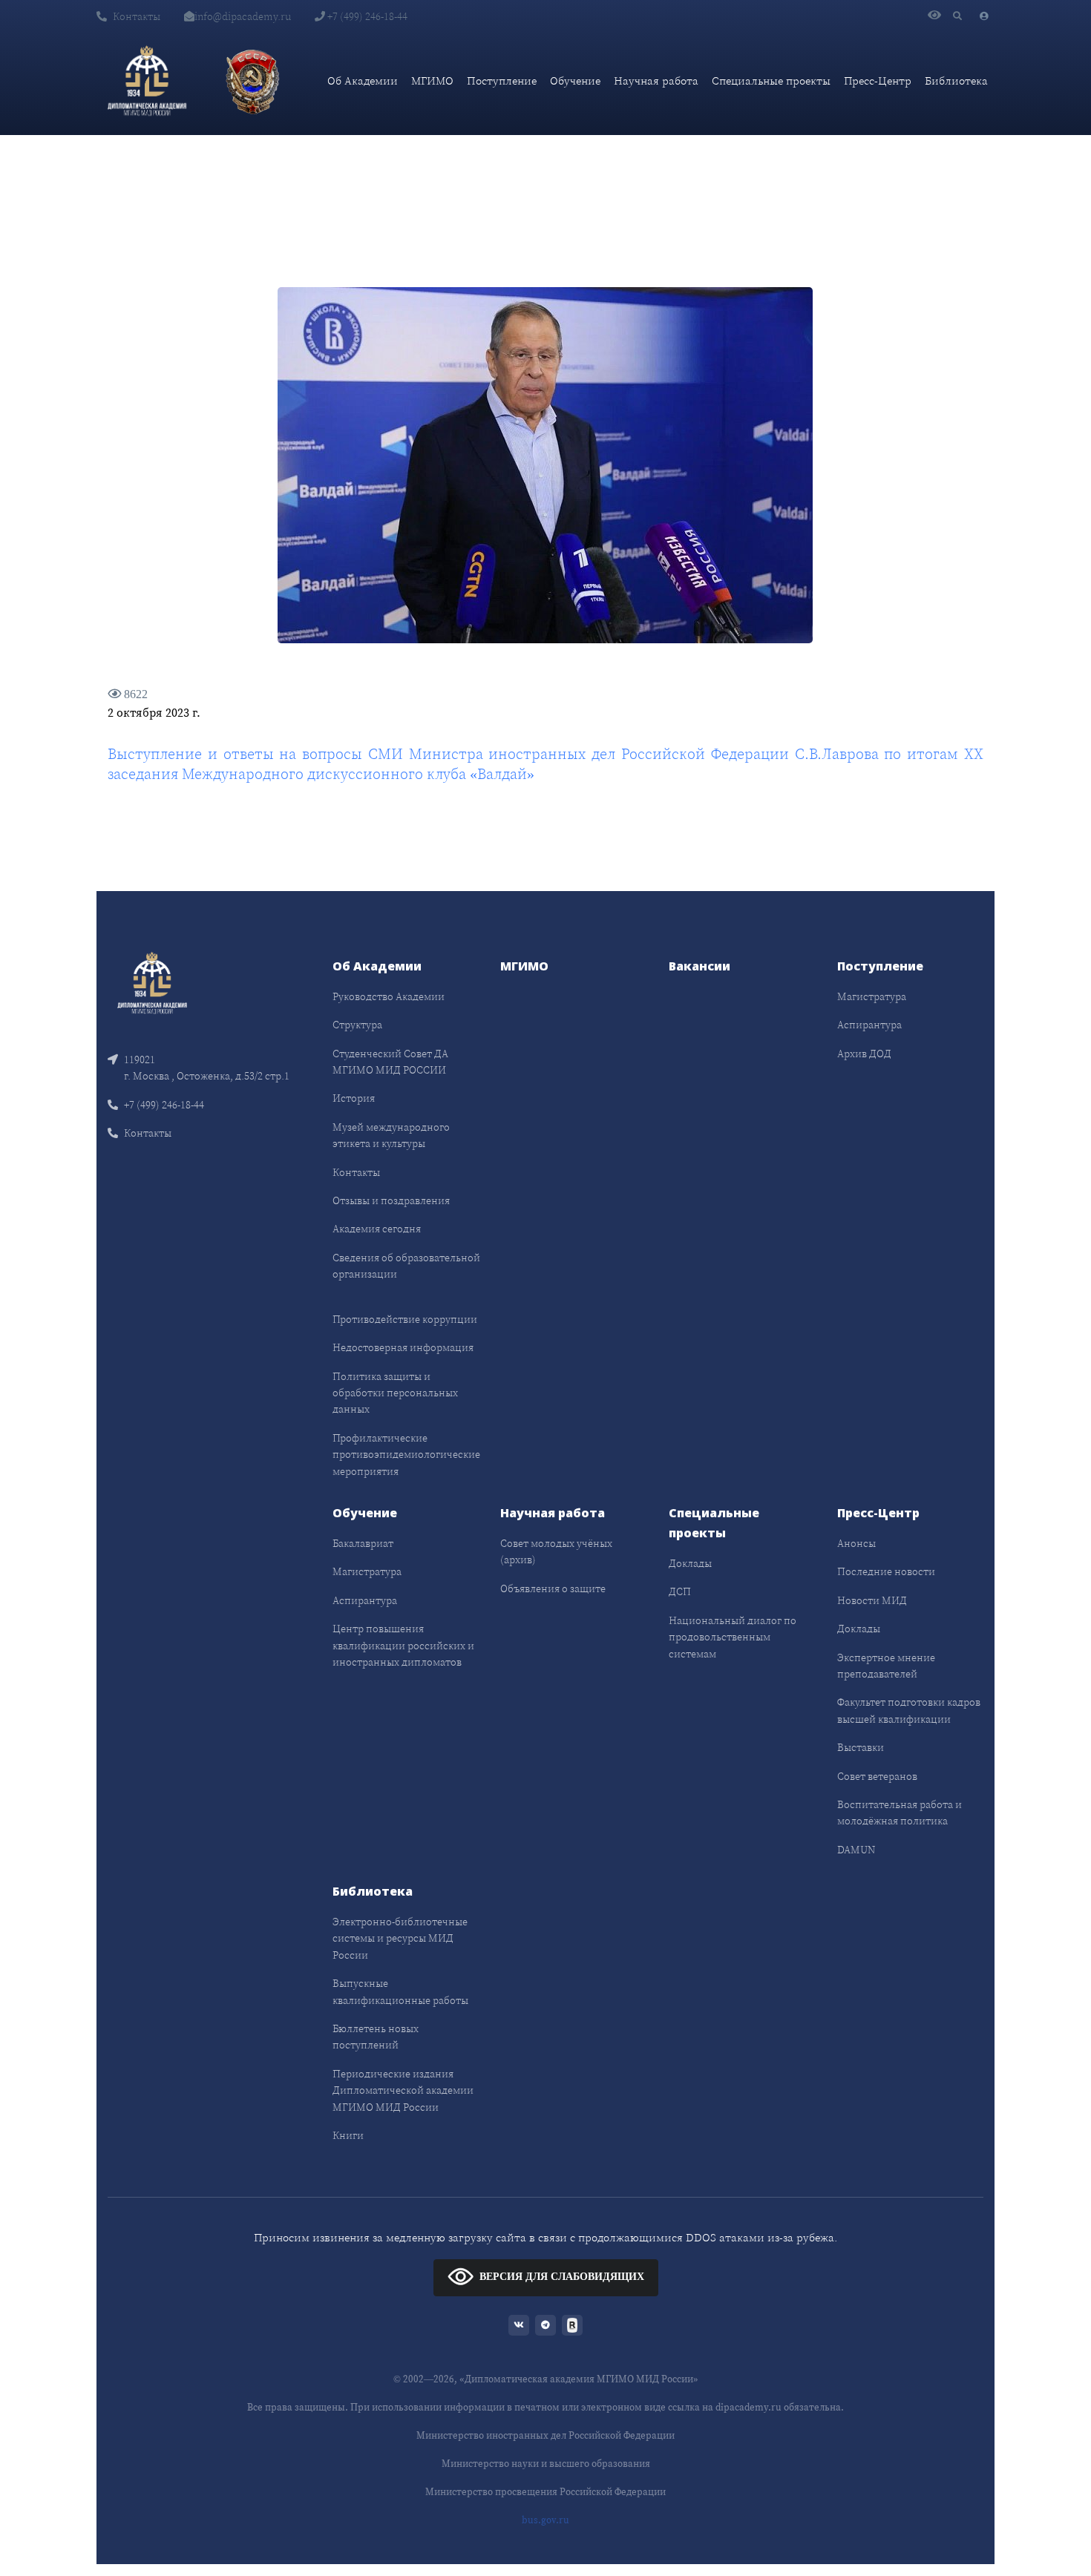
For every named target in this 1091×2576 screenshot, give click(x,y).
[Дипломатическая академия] (147, 81)
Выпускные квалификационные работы (400, 1991)
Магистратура (872, 996)
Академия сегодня (377, 1229)
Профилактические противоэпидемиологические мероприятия (406, 1455)
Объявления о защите (553, 1588)
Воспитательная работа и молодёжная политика (900, 1813)
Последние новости (886, 1571)
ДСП (680, 1591)
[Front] (152, 981)
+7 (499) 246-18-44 (366, 16)
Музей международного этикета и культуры (391, 1135)
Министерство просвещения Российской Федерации (545, 2492)
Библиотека (956, 80)
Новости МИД (872, 1600)
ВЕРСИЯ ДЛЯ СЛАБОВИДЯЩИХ (562, 2277)
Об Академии (363, 80)
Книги (348, 2135)
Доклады (690, 1563)
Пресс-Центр (878, 80)
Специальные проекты (771, 80)
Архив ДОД (864, 1054)
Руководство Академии (389, 996)
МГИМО (432, 80)
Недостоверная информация (403, 1347)
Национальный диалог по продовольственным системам (733, 1637)
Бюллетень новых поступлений (376, 2037)
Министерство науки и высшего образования (546, 2464)
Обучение (575, 80)
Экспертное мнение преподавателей (886, 1666)
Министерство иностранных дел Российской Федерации (545, 2435)
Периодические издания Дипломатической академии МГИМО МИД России (403, 2090)
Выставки (861, 1747)
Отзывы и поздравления (391, 1200)
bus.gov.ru (545, 2520)
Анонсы (856, 1543)
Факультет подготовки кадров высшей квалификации (909, 1710)
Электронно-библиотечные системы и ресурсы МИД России (400, 1938)
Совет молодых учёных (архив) (556, 1551)
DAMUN (856, 1850)
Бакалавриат (363, 1543)
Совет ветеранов (877, 1776)
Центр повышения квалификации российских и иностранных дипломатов (403, 1645)
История (354, 1098)
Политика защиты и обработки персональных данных (395, 1393)
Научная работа (656, 80)
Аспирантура (869, 1025)
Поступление (502, 80)
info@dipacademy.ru (243, 16)
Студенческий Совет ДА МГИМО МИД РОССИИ (390, 1062)
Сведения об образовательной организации (406, 1266)
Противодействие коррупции (405, 1319)
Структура (357, 1025)
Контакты (137, 16)
